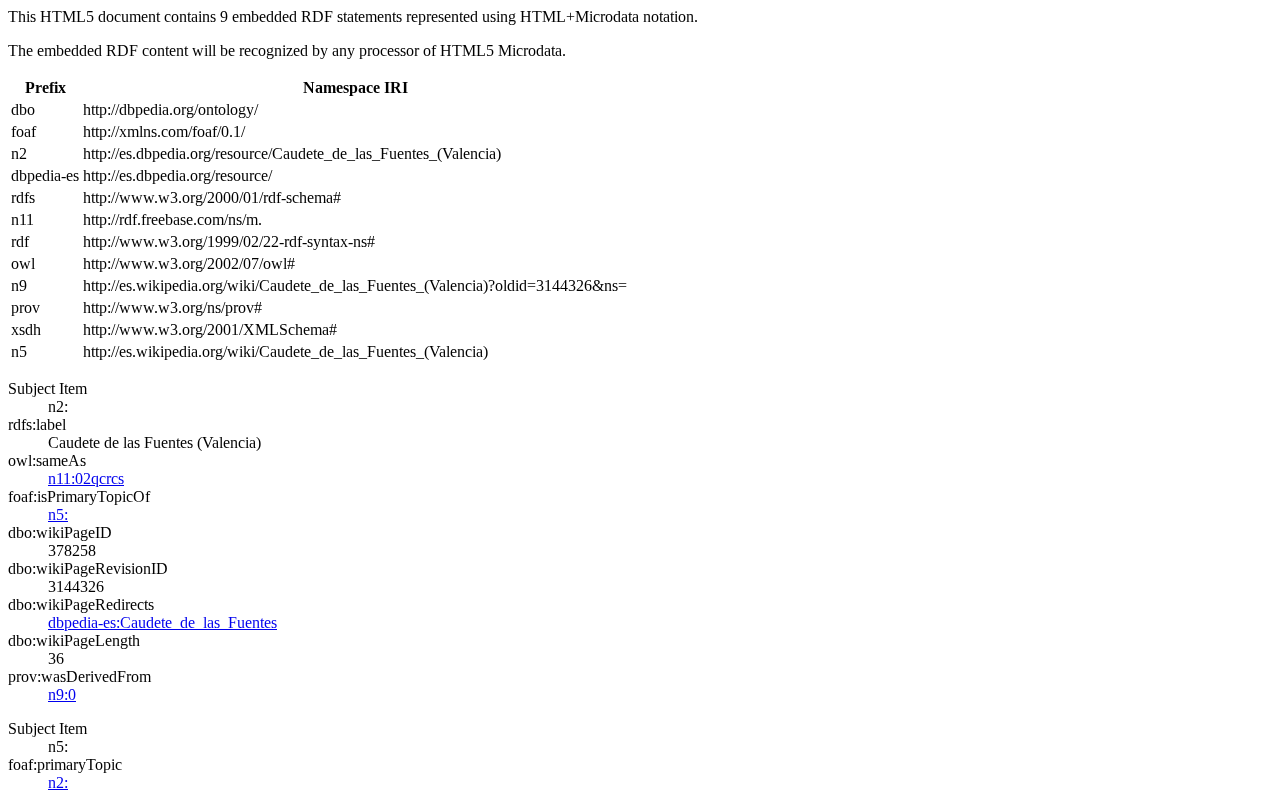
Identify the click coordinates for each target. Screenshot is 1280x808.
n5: (58, 514)
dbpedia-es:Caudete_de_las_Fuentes (162, 622)
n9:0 (62, 694)
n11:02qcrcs (86, 478)
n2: (58, 782)
